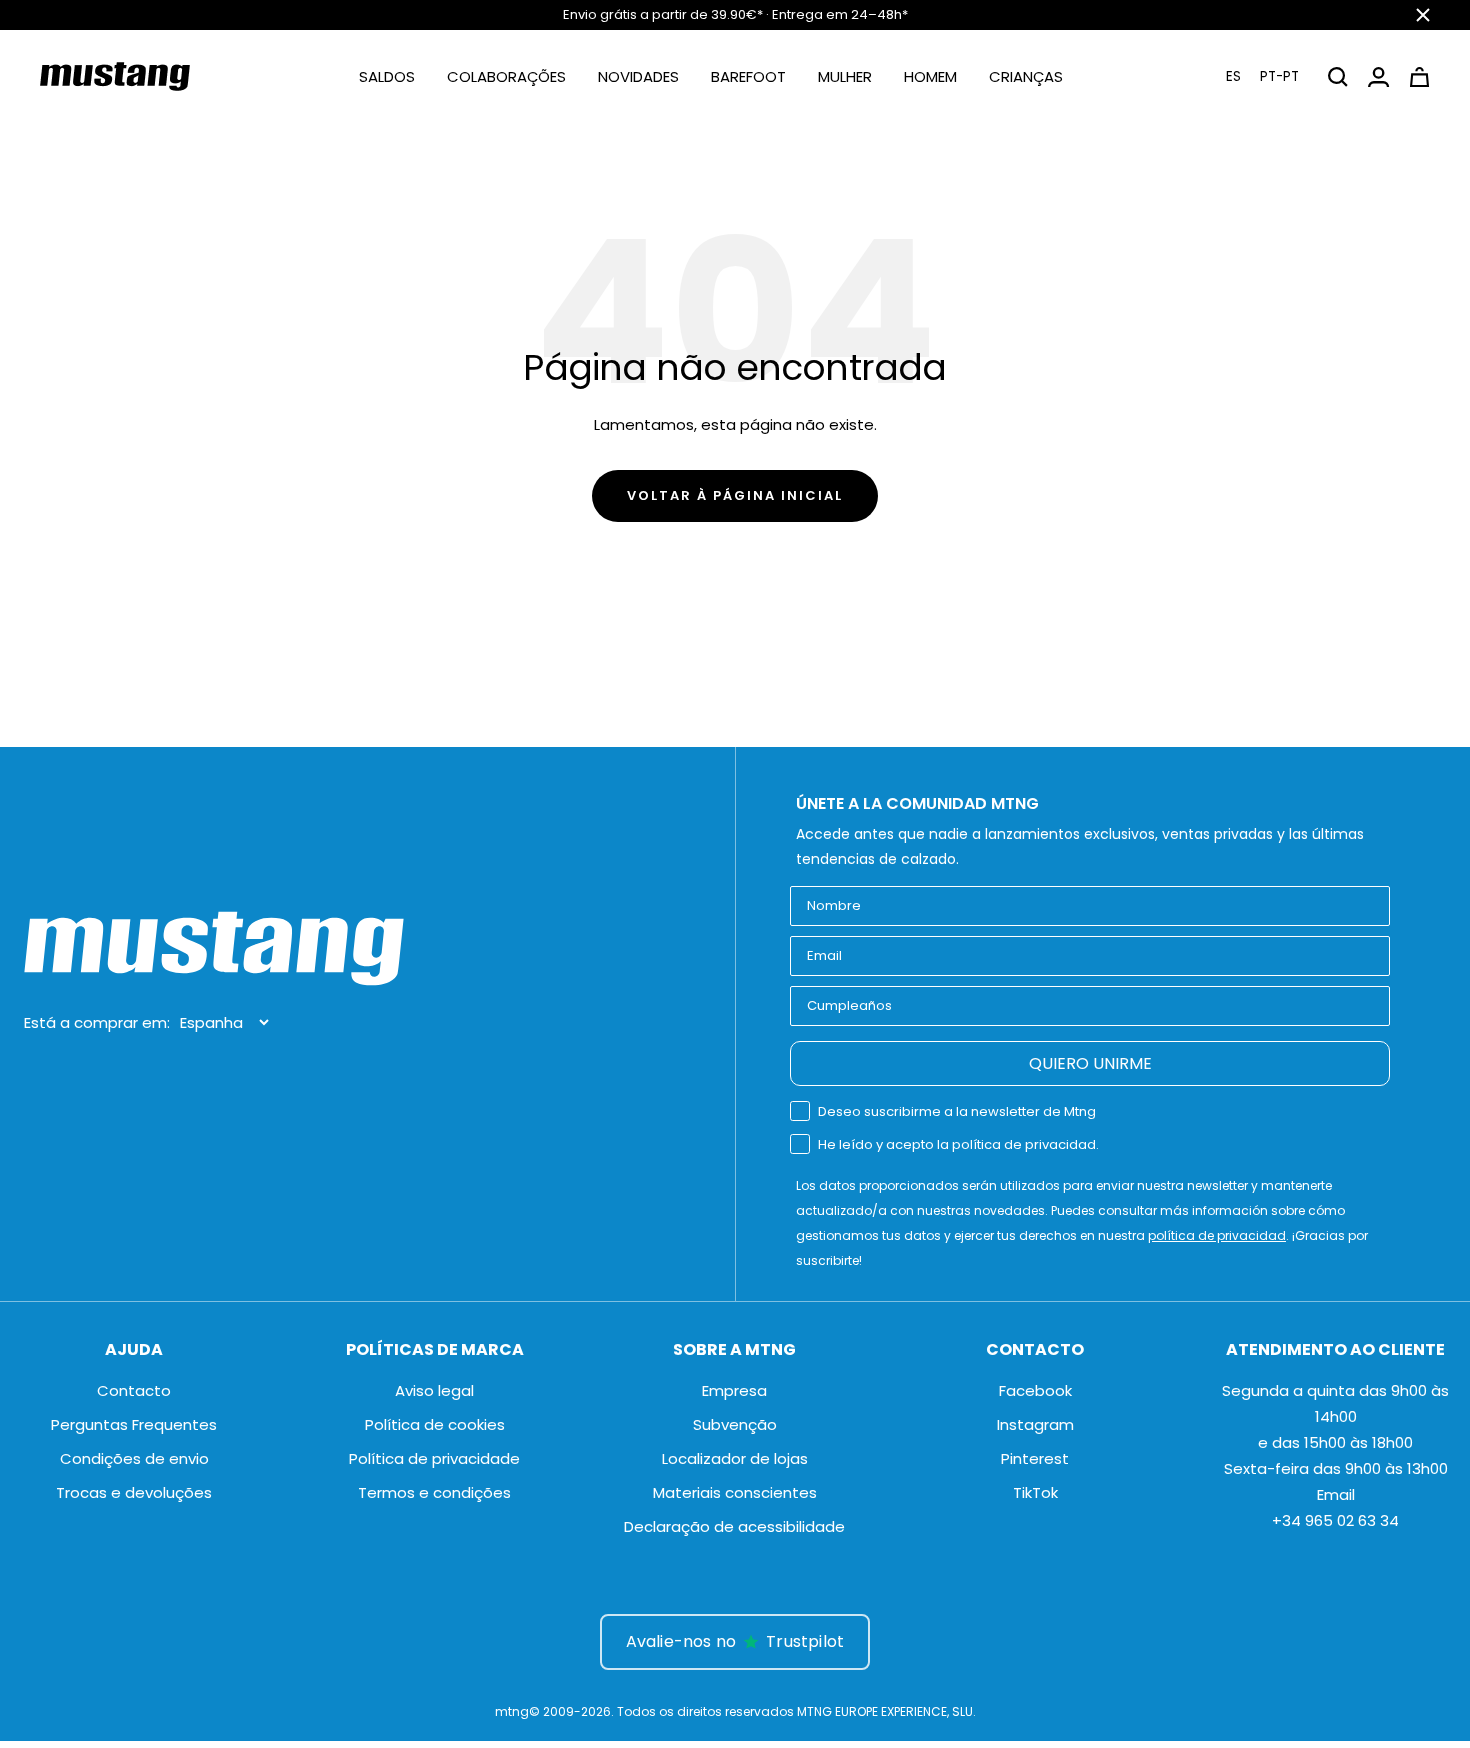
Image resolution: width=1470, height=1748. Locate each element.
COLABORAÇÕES (506, 76)
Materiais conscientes (735, 1492)
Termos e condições (434, 1492)
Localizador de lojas (735, 1458)
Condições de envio (134, 1458)
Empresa (734, 1390)
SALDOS (387, 76)
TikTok (1035, 1492)
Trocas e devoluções (134, 1492)
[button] (1263, 76)
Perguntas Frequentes (134, 1424)
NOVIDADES (638, 76)
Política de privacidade (434, 1458)
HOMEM (930, 76)
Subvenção (735, 1424)
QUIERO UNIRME (1090, 1063)
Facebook (1035, 1390)
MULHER (845, 76)
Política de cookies (435, 1424)
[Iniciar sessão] (1378, 77)
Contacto (134, 1390)
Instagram (1035, 1424)
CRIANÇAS (1026, 76)
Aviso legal (434, 1390)
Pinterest (1035, 1458)
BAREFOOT (748, 76)
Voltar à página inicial (735, 495)
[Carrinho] (1419, 77)
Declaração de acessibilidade (734, 1526)
